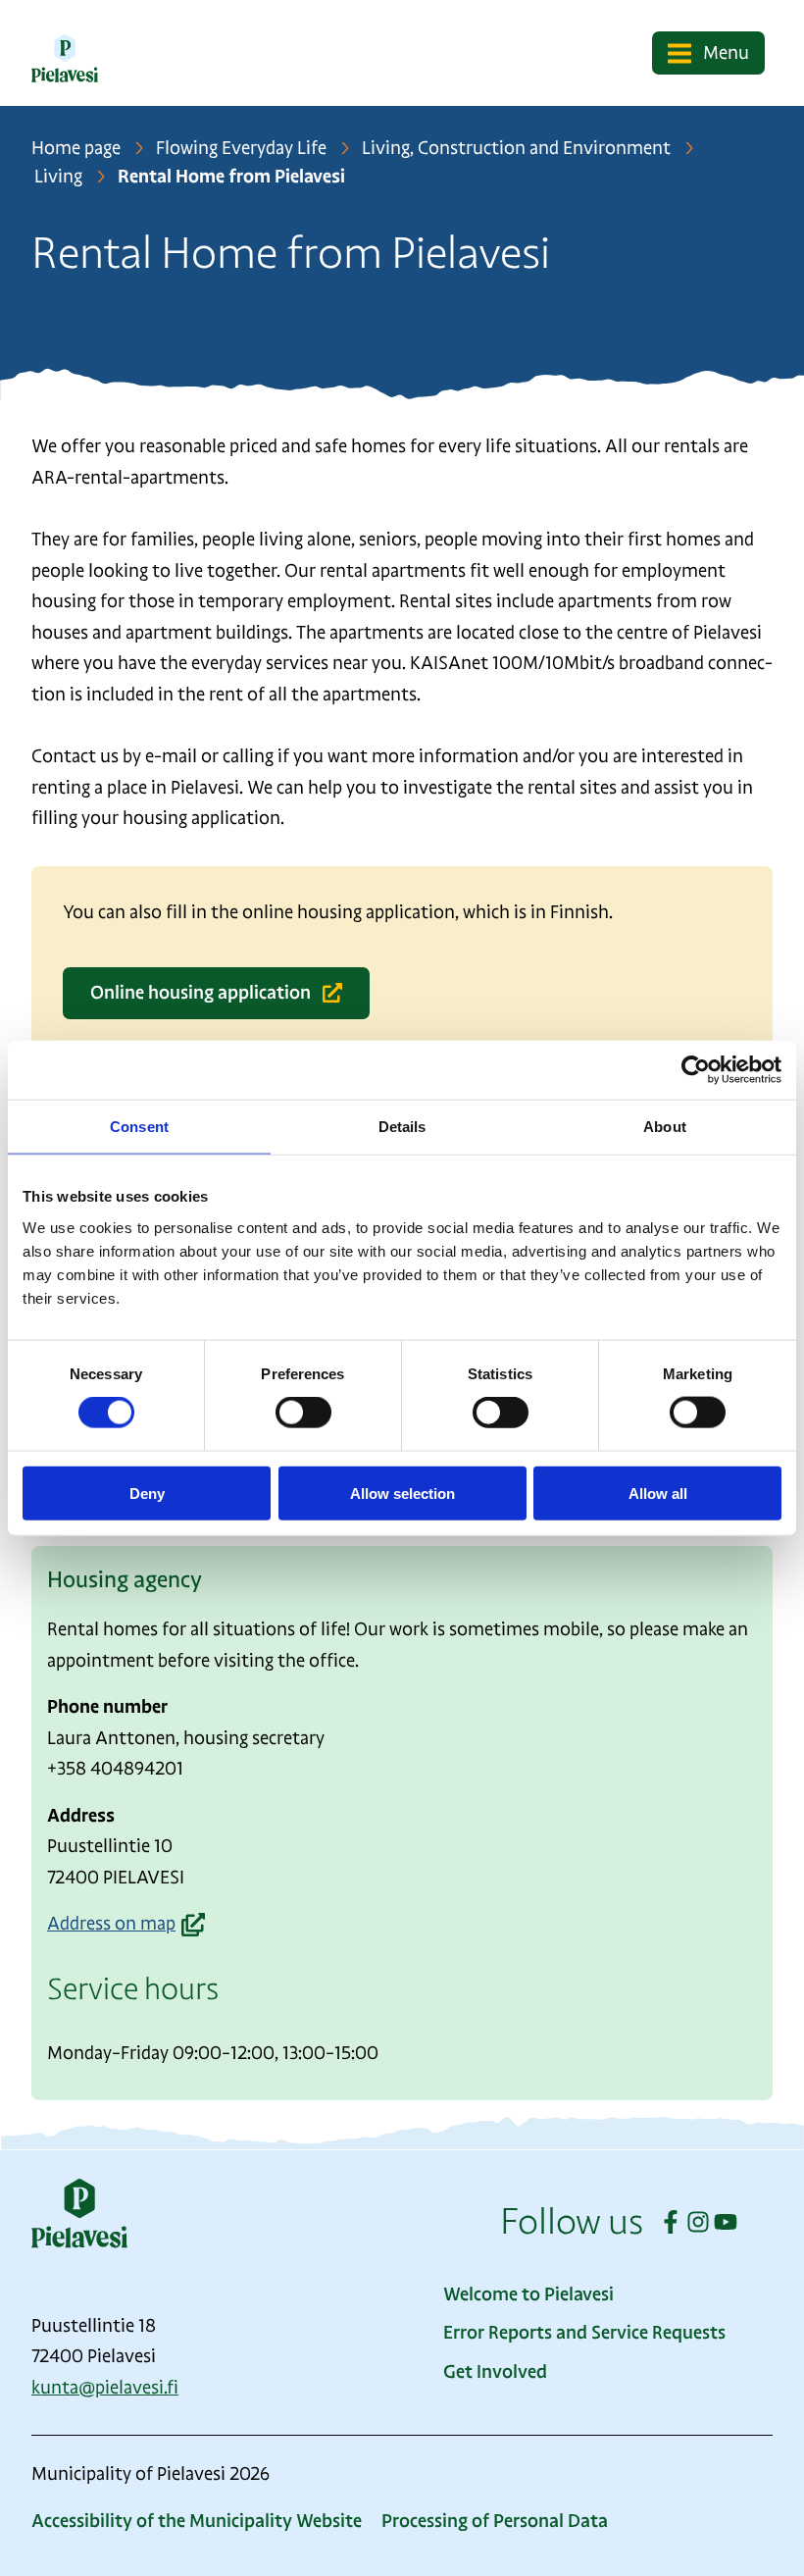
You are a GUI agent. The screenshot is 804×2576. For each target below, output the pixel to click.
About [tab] (665, 1127)
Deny (147, 1493)
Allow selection (402, 1493)
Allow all (658, 1493)
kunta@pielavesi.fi (105, 2388)
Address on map (111, 1926)
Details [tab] (402, 1127)
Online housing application (201, 993)
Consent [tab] (139, 1127)
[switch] (303, 1413)
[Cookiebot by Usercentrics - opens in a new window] (696, 1070)
